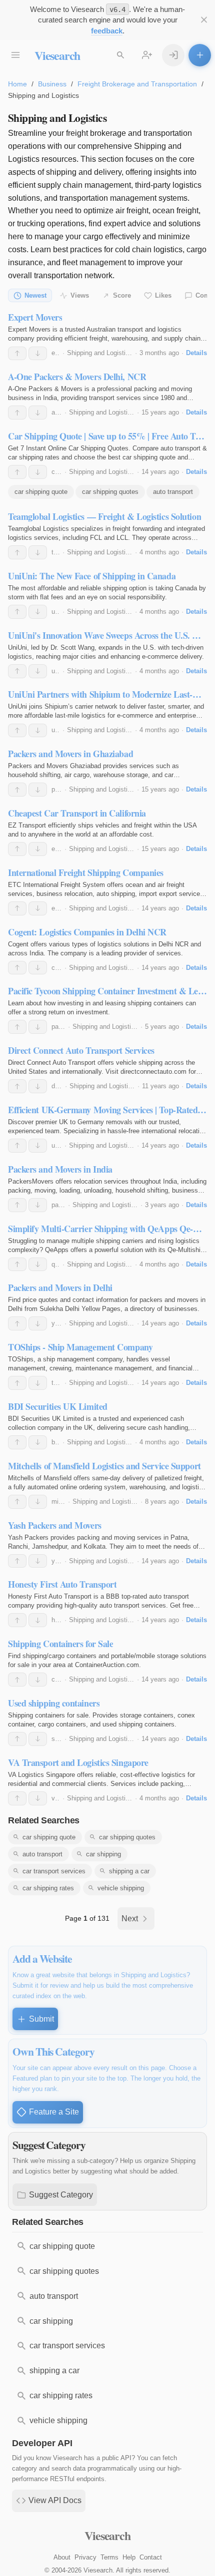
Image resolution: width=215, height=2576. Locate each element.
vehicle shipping (121, 1888)
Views (80, 295)
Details (196, 353)
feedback (107, 31)
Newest (35, 295)
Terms (109, 2557)
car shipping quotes (110, 492)
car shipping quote (41, 492)
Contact (151, 2557)
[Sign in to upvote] (17, 354)
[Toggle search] (120, 55)
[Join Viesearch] (147, 55)
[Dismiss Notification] (204, 20)
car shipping (103, 1854)
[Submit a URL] (200, 55)
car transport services (54, 1871)
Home (17, 84)
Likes (163, 295)
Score (122, 295)
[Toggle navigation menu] (15, 55)
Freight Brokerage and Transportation (137, 84)
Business (52, 84)
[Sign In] (173, 55)
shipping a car (129, 1871)
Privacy (85, 2557)
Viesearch (57, 55)
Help (129, 2557)
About (62, 2557)
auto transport (173, 492)
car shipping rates (48, 1888)
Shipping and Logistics (100, 353)
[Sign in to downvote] (38, 354)
